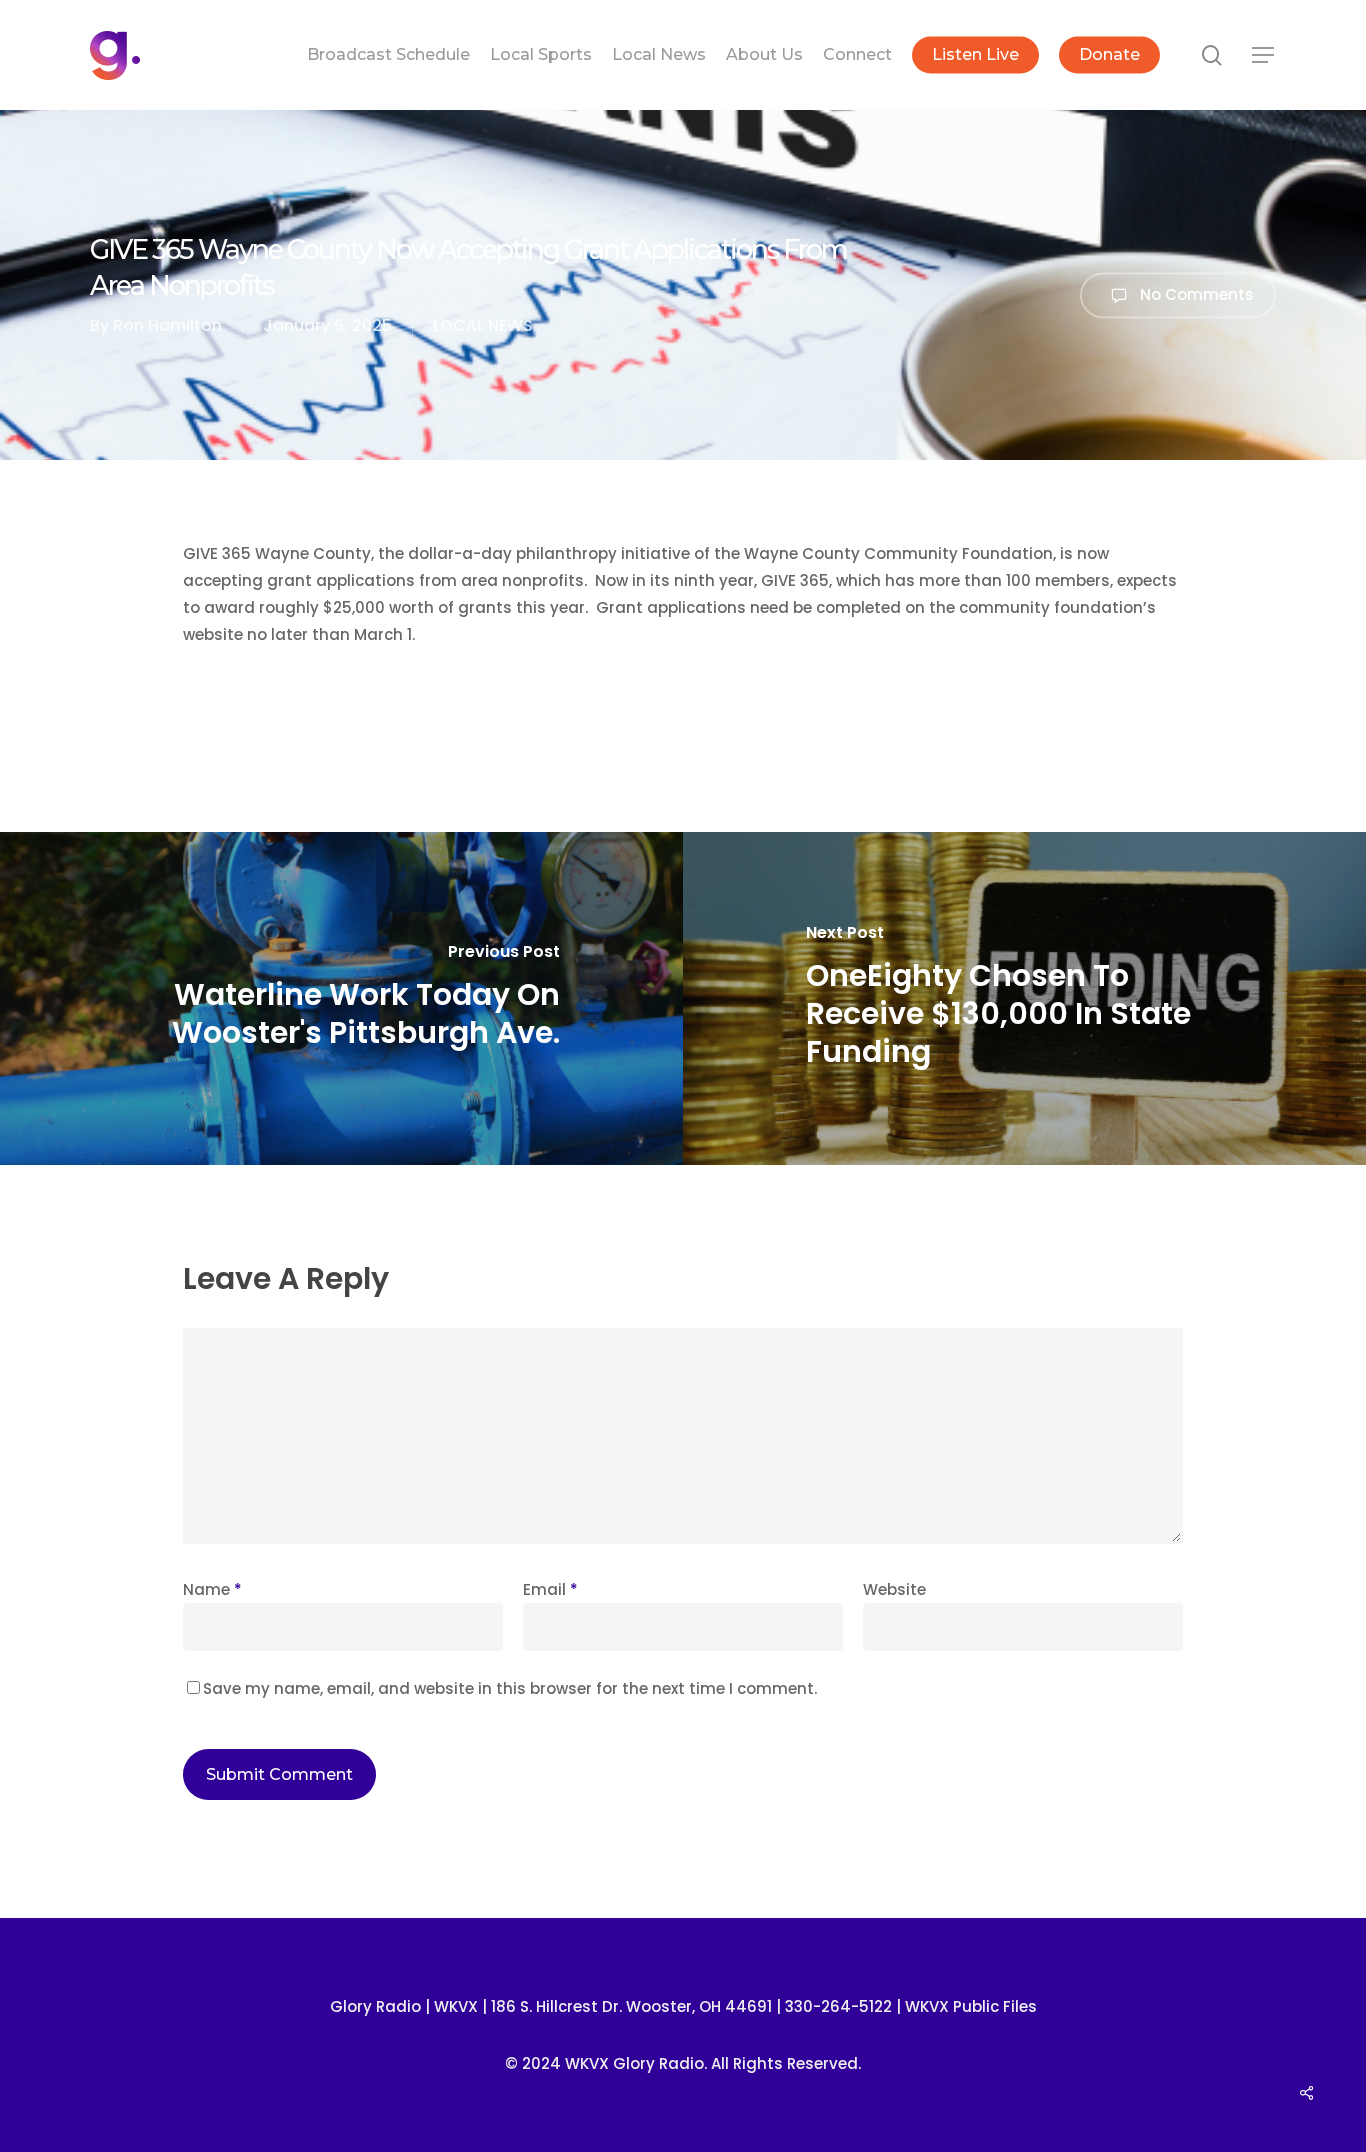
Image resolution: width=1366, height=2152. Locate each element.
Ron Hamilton (167, 325)
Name (212, 1589)
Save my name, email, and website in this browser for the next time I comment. (510, 1688)
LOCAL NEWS (483, 325)
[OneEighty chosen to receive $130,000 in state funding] (1024, 998)
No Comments (1195, 293)
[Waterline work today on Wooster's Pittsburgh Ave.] (341, 998)
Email (550, 1589)
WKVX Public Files (971, 2006)
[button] (1264, 55)
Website (894, 1589)
